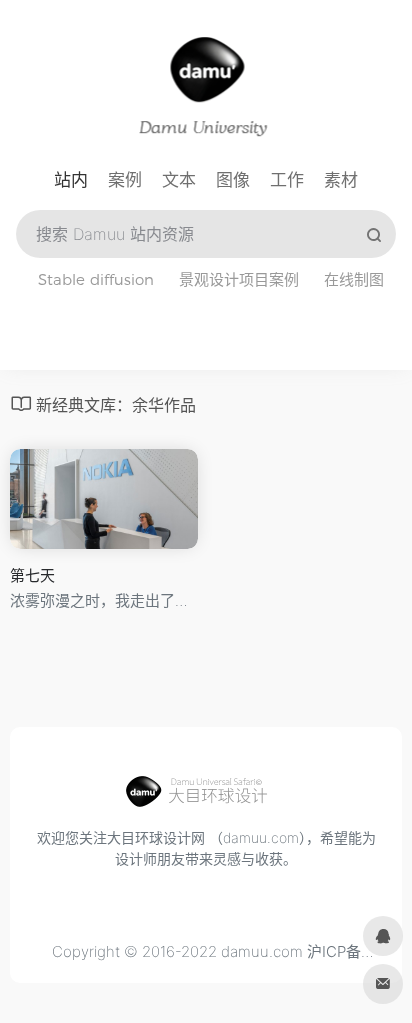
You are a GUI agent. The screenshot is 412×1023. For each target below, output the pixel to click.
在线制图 (354, 279)
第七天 (32, 575)
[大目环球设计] (206, 797)
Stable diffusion (96, 279)
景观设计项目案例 (239, 279)
